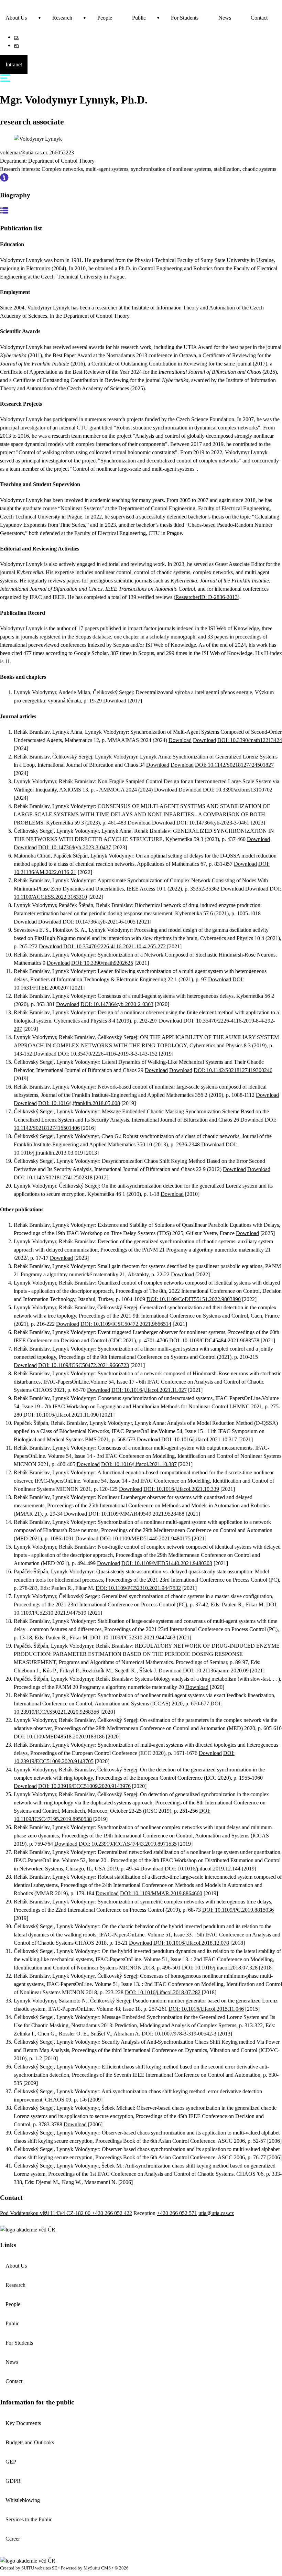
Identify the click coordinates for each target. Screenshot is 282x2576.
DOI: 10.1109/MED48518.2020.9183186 (59, 1737)
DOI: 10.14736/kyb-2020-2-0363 (117, 1004)
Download (115, 701)
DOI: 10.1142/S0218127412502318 (53, 1177)
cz (16, 37)
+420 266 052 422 (112, 2213)
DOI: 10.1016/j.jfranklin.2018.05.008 (79, 1103)
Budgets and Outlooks (30, 2442)
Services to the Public (29, 2519)
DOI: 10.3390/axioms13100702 (238, 790)
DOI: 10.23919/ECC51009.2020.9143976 (84, 1786)
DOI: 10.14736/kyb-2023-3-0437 (75, 847)
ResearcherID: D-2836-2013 (207, 597)
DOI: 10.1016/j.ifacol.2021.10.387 (139, 1464)
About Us (16, 18)
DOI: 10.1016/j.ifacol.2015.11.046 (206, 2009)
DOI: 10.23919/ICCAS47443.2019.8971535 (128, 1844)
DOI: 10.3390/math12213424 (250, 740)
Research (62, 18)
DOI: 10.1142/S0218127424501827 (234, 765)
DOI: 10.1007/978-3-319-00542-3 (179, 2034)
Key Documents (23, 2423)
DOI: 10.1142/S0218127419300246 (233, 1070)
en (16, 45)
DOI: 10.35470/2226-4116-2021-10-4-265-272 (115, 946)
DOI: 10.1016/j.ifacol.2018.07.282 (163, 1992)
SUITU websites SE (39, 2568)
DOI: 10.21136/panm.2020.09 (216, 1671)
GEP (11, 2462)
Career (13, 2539)
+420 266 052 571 (177, 2213)
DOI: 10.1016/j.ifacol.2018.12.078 (191, 1943)
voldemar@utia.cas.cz (25, 152)
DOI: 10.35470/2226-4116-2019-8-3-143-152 (108, 1054)
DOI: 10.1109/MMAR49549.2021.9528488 (136, 1514)
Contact (259, 18)
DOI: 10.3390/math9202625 (102, 963)
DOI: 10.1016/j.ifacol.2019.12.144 (203, 1869)
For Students (185, 18)
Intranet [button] (14, 64)
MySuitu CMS (97, 2568)
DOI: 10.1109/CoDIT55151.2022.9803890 (194, 1299)
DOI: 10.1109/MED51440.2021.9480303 (167, 1563)
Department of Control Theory (61, 161)
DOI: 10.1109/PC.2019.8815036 (238, 1910)
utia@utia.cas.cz (216, 2213)
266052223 (62, 152)
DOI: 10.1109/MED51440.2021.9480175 (145, 1538)
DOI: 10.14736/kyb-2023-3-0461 (213, 823)
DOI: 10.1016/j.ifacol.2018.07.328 (220, 1968)
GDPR (13, 2481)
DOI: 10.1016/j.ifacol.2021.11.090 (61, 1415)
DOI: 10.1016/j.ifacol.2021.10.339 (181, 1489)
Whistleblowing (23, 2500)
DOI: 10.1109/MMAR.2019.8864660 (161, 1893)
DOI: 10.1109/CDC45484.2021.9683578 (214, 1340)
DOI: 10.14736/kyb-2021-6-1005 (99, 922)
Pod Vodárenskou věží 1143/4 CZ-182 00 (46, 2213)
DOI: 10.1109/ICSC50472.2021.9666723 (84, 1365)
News (225, 18)
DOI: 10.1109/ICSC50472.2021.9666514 (126, 1324)
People (105, 18)
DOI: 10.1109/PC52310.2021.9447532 (138, 1588)
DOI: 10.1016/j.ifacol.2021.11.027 (149, 1390)
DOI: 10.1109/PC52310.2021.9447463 (133, 1638)
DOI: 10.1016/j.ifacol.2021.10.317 (199, 1439)
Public (139, 18)
